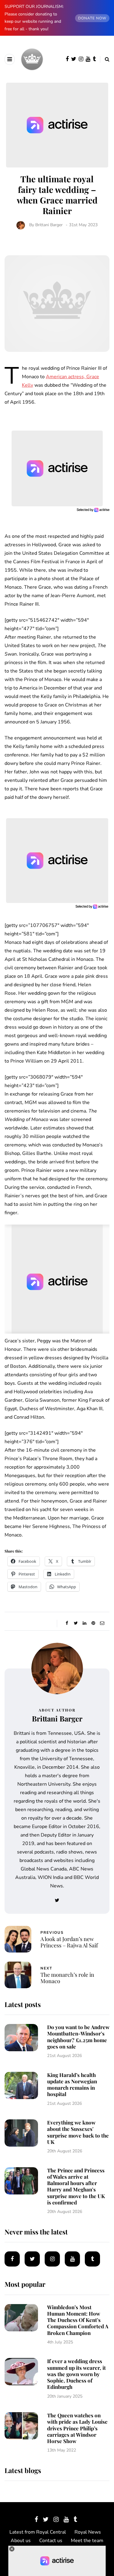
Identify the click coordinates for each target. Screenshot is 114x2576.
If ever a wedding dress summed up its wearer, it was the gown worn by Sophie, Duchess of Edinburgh (76, 2374)
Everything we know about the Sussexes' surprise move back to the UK (78, 2132)
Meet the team (87, 2541)
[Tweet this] (76, 1623)
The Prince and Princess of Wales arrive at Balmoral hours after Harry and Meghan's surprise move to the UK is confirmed (76, 2186)
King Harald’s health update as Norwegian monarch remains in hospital (72, 2085)
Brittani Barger (49, 225)
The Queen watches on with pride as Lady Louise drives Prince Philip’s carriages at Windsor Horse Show (77, 2428)
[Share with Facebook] (67, 1623)
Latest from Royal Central (38, 2532)
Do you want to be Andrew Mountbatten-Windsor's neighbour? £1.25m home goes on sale (78, 2037)
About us (21, 2541)
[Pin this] (93, 1623)
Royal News (88, 2532)
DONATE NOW (92, 18)
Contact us (51, 2541)
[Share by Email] (102, 1623)
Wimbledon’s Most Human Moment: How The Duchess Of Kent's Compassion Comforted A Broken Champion (78, 2320)
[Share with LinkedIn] (85, 1623)
